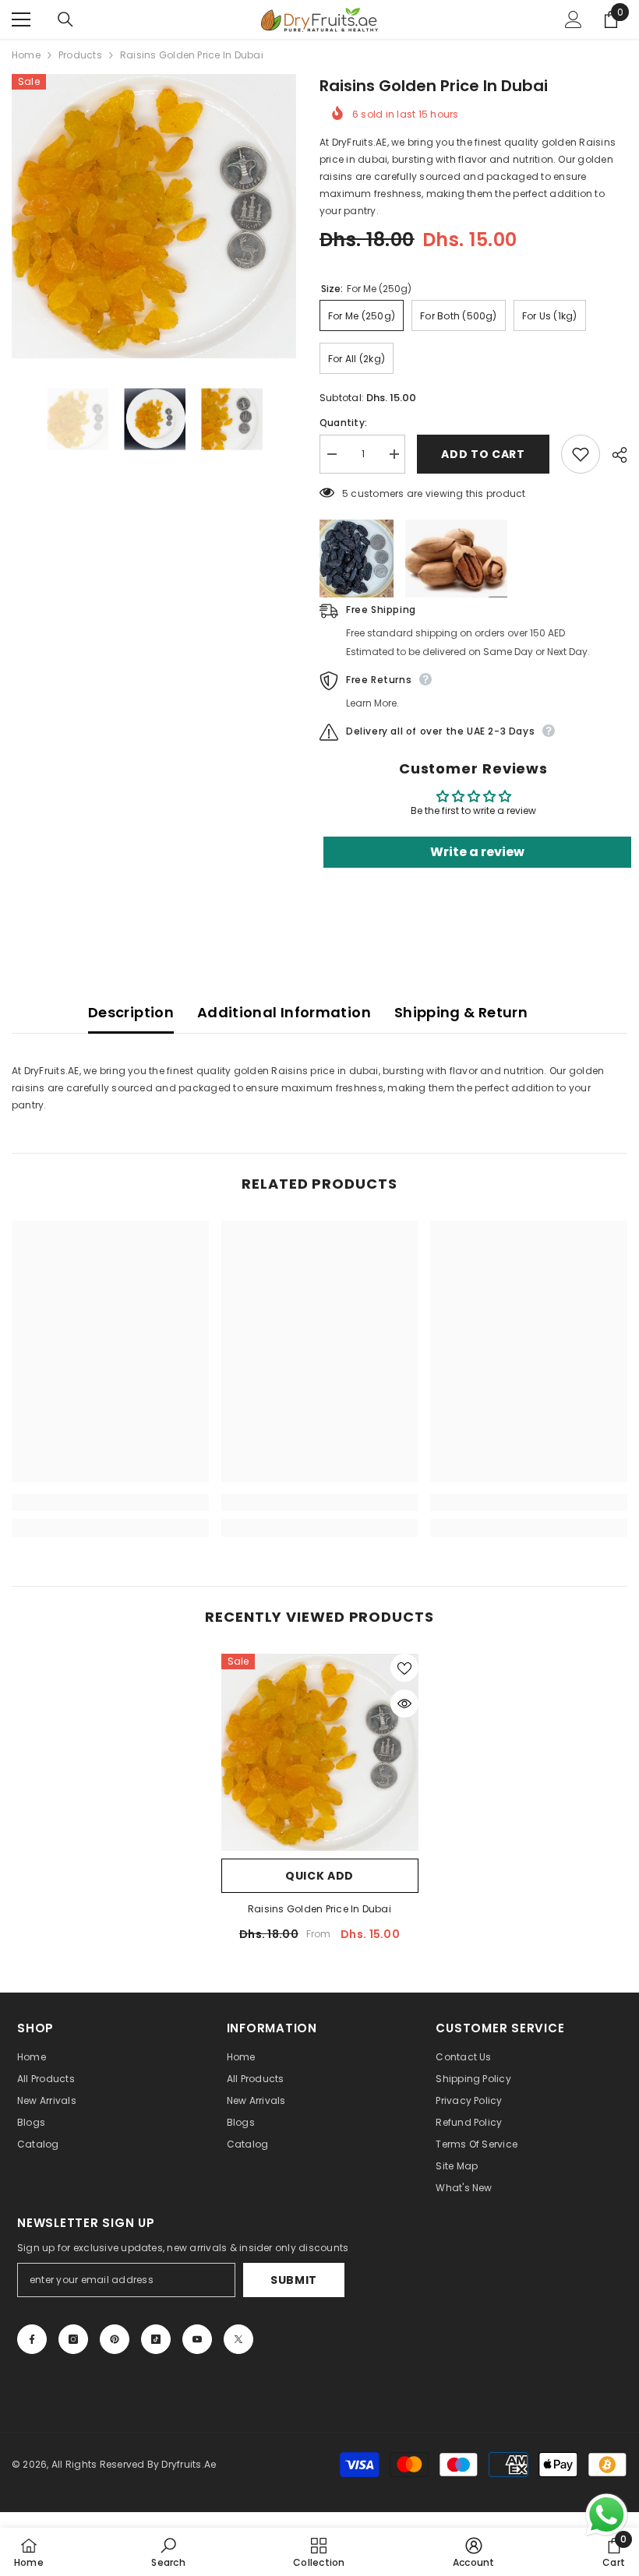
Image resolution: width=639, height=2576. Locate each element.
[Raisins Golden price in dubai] (320, 1752)
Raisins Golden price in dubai (319, 1909)
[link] (110, 1503)
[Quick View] (404, 1704)
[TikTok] (156, 2339)
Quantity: (343, 423)
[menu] (21, 19)
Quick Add (319, 1876)
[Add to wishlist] (581, 454)
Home (26, 55)
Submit (294, 2280)
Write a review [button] (477, 852)
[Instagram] (73, 2339)
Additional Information (284, 1012)
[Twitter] (238, 2339)
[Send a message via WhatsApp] (607, 2515)
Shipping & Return (461, 1012)
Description (131, 1012)
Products (80, 55)
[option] (154, 216)
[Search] (65, 19)
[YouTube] (197, 2339)
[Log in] (574, 19)
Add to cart (483, 454)
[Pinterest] (115, 2339)
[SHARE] (614, 455)
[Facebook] (32, 2339)
